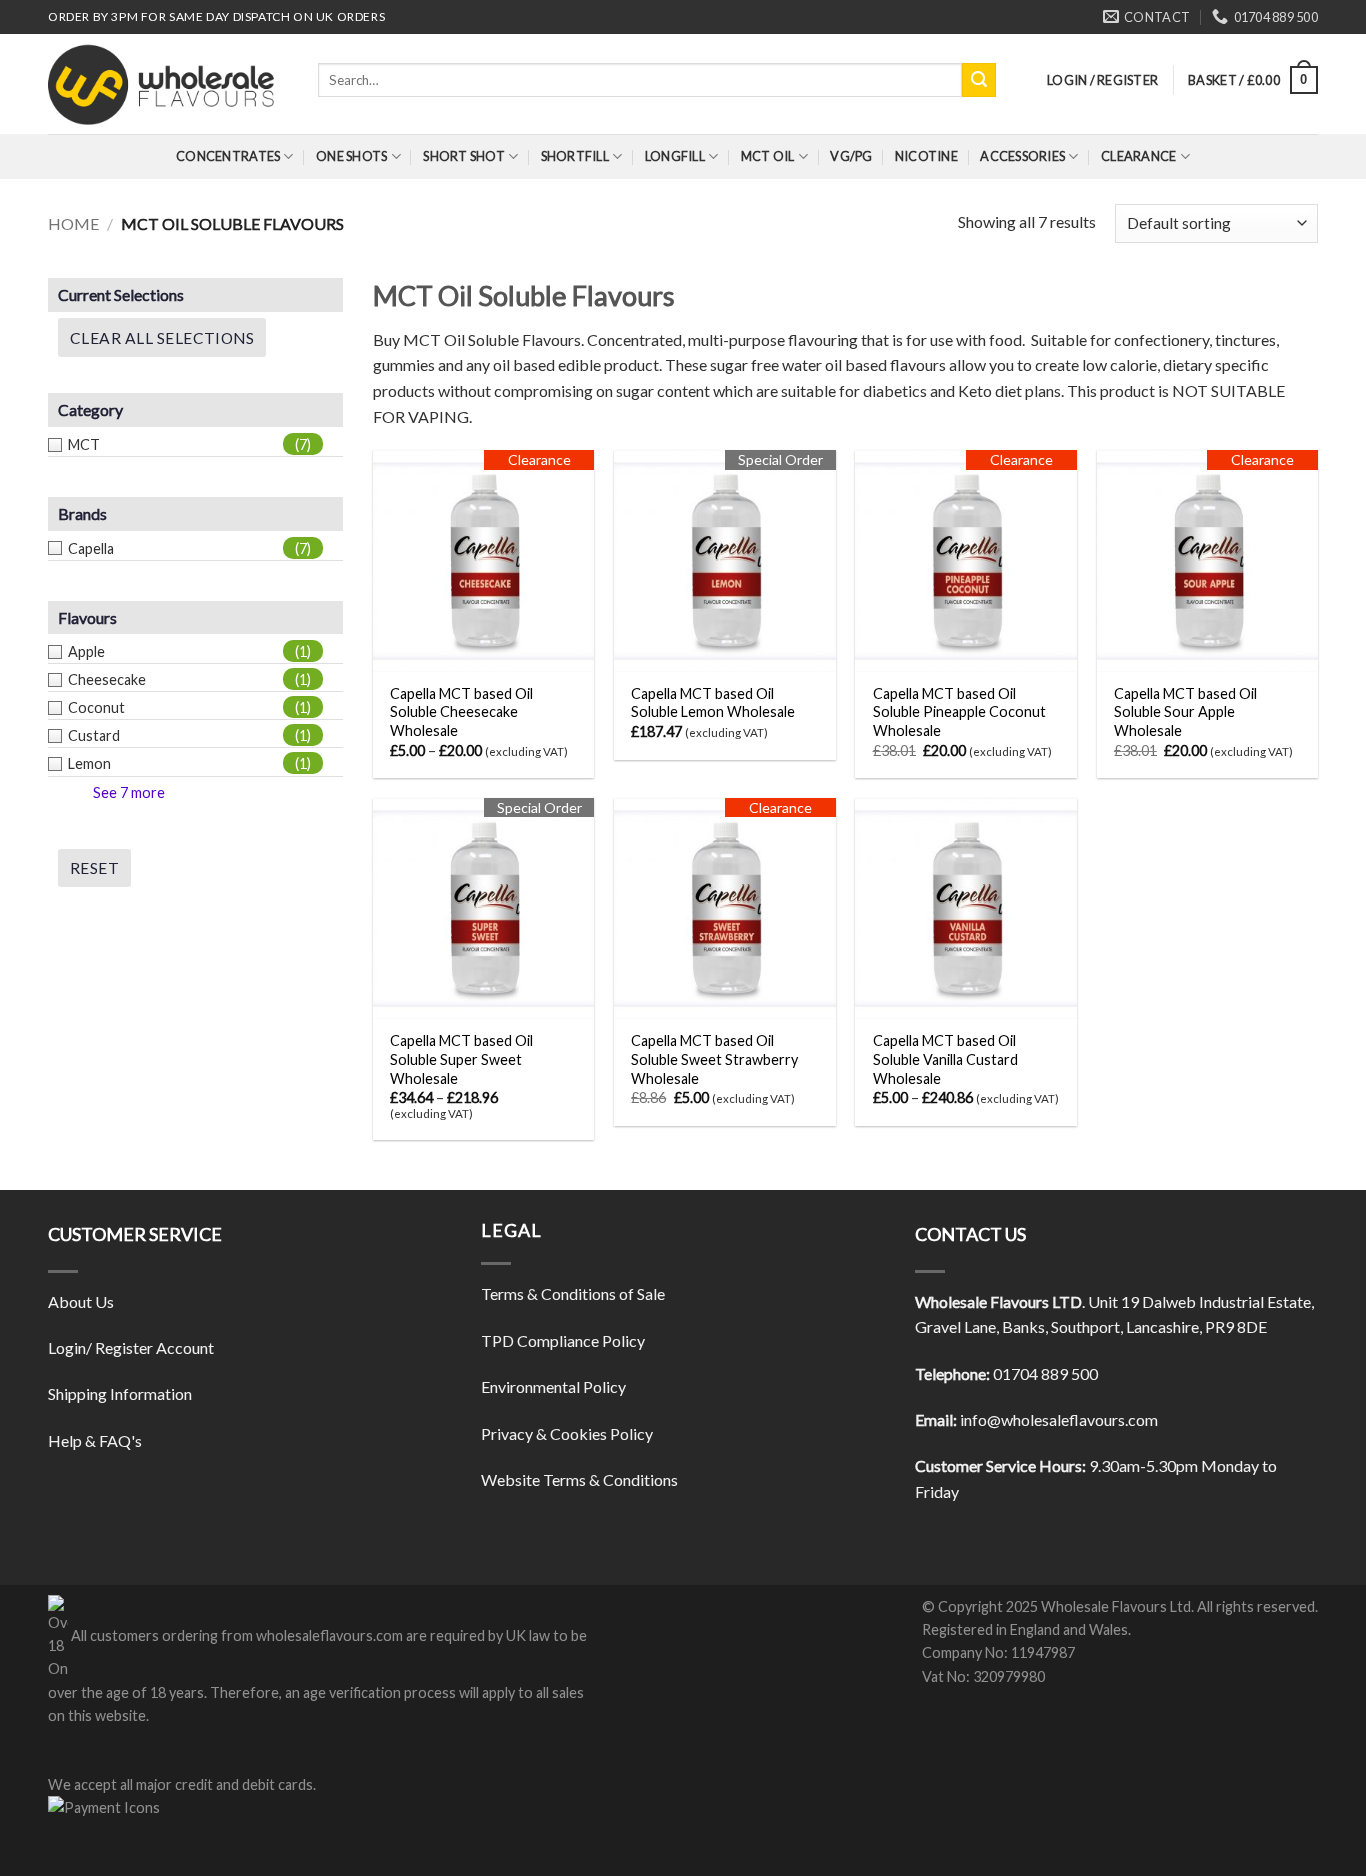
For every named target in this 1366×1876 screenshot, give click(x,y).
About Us (81, 1301)
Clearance (1138, 156)
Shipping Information (120, 1393)
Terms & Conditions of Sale (573, 1293)
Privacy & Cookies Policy (567, 1433)
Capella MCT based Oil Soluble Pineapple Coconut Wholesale (959, 712)
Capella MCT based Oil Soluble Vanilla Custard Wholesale (945, 1059)
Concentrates (228, 156)
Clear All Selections (162, 338)
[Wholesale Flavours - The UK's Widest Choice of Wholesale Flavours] (168, 84)
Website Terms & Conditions (579, 1479)
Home (73, 223)
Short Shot (464, 156)
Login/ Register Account (131, 1347)
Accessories (1022, 156)
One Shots (351, 156)
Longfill (675, 156)
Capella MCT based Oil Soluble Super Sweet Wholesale (461, 1059)
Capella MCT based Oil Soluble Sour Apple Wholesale (1185, 712)
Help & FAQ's (95, 1440)
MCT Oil (768, 156)
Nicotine (926, 156)
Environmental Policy (553, 1386)
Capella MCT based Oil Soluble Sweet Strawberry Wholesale (714, 1059)
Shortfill (575, 156)
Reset (94, 868)
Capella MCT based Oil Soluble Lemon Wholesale (713, 703)
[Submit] (979, 80)
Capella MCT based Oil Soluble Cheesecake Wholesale (461, 712)
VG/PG (851, 156)
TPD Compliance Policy (563, 1340)
